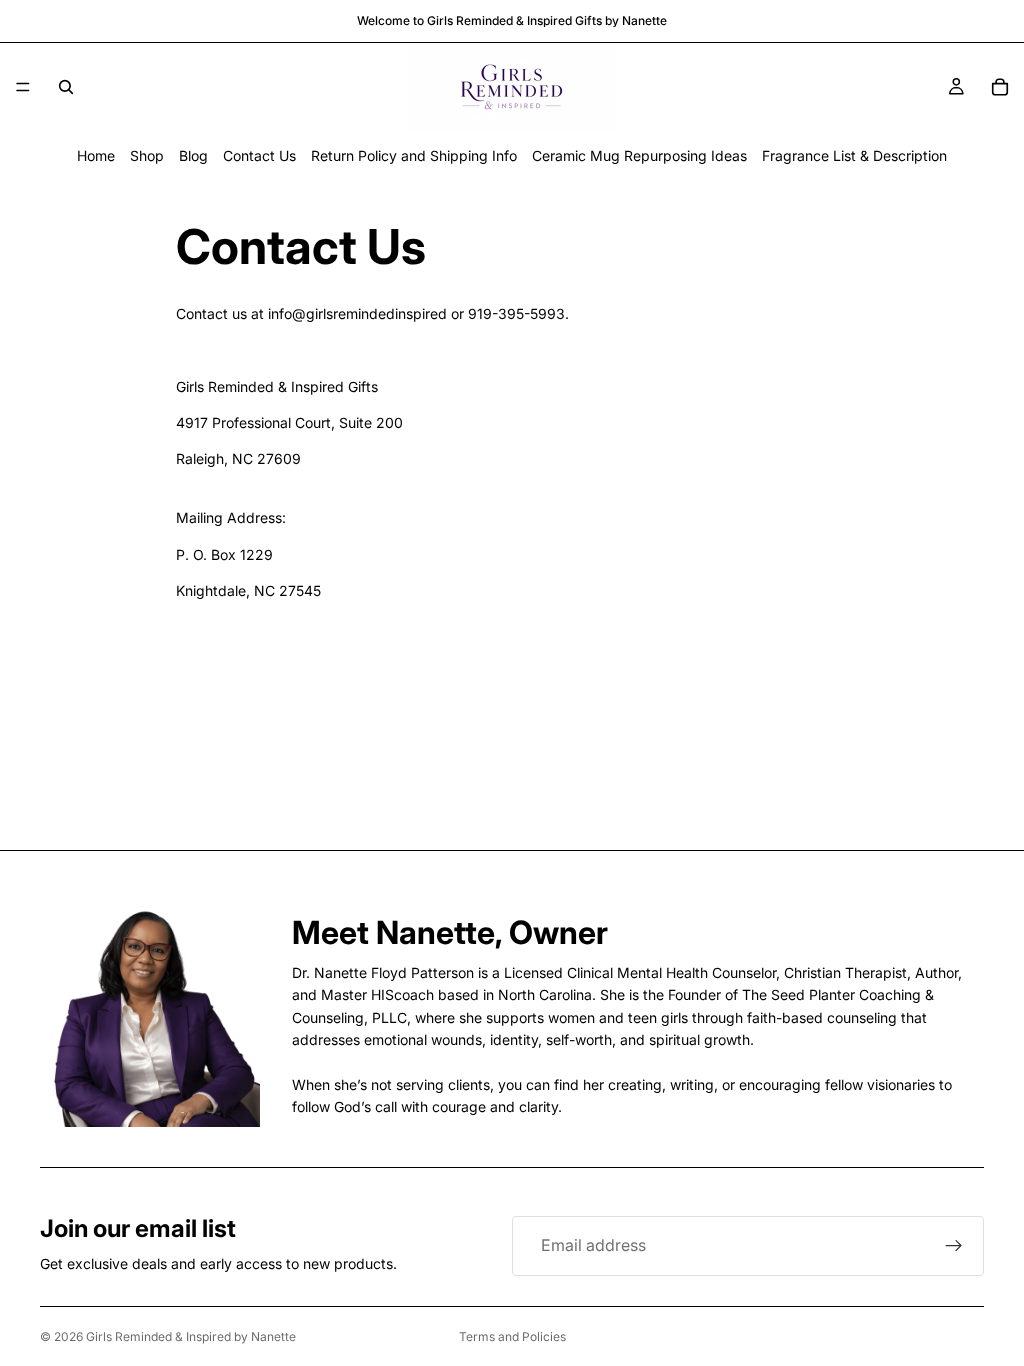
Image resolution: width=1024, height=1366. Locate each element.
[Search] (66, 87)
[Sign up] (954, 1246)
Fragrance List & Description (854, 155)
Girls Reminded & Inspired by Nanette (191, 1336)
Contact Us (259, 155)
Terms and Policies (512, 1336)
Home (96, 155)
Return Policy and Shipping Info (414, 155)
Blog (193, 155)
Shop (147, 155)
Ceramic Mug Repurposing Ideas (639, 155)
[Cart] (1000, 87)
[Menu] (23, 87)
